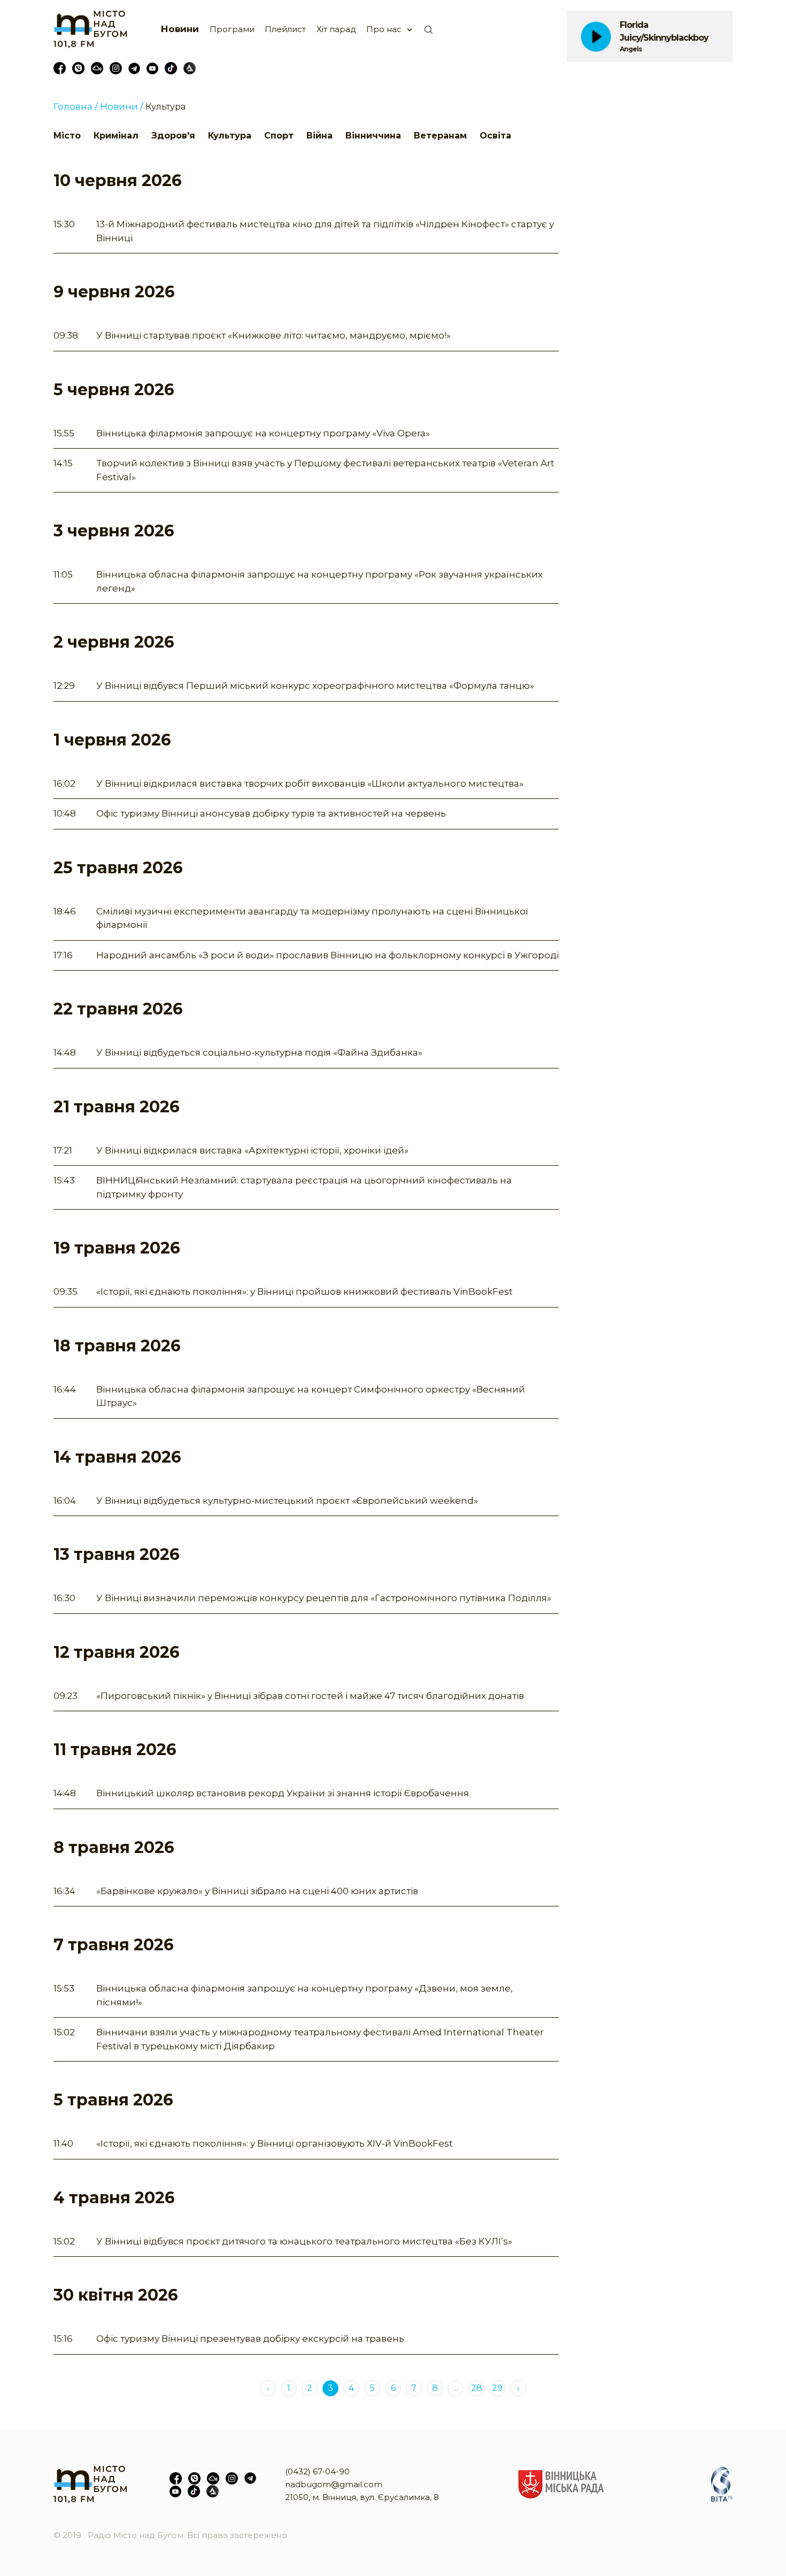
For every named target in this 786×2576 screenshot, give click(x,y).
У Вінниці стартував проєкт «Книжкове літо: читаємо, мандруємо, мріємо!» (273, 335)
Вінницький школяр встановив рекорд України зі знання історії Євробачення (283, 1793)
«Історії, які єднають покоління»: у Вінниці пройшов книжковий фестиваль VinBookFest (305, 1291)
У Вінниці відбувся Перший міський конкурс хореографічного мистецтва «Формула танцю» (315, 686)
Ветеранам (440, 136)
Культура (230, 136)
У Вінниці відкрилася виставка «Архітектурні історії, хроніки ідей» (252, 1150)
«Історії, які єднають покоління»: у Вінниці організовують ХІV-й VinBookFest (275, 2143)
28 (477, 2388)
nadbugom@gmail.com (334, 2484)
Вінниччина (373, 136)
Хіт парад (336, 29)
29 (497, 2388)
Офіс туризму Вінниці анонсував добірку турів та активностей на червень (271, 813)
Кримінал (116, 136)
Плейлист (285, 29)
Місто (67, 136)
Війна (319, 136)
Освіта (495, 136)
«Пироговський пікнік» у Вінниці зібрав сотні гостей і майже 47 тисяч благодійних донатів (310, 1696)
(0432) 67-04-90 (317, 2471)
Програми (232, 29)
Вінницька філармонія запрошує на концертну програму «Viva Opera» (263, 433)
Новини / (122, 106)
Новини (180, 29)
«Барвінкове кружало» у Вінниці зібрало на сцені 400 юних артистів (257, 1891)
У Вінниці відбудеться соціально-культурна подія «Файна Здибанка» (259, 1052)
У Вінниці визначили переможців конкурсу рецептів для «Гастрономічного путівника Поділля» (324, 1598)
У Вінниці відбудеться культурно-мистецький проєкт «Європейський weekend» (287, 1501)
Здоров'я (173, 136)
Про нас (384, 29)
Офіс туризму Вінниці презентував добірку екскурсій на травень (250, 2339)
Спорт (279, 136)
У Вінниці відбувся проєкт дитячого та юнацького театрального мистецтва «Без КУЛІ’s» (304, 2241)
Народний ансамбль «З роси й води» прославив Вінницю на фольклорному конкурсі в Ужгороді (327, 955)
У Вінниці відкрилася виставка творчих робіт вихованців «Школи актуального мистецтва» (310, 783)
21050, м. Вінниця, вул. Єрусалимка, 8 (362, 2497)
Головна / (76, 106)
